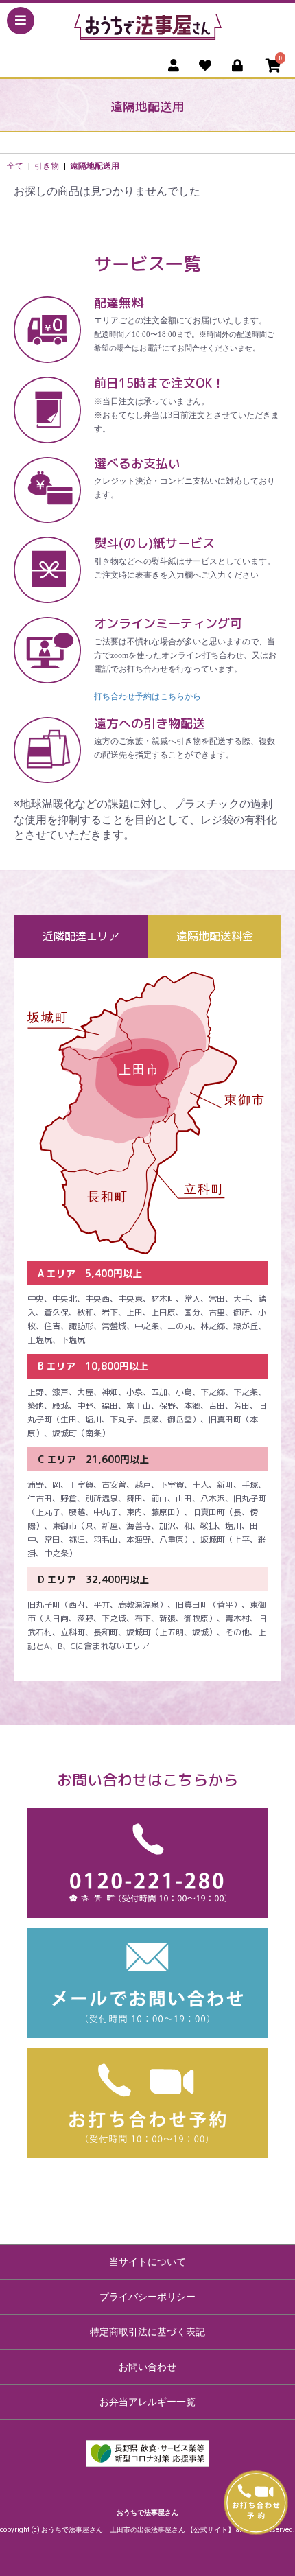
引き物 (47, 166)
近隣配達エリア (81, 936)
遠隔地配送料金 (215, 936)
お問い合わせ (147, 2367)
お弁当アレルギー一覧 (147, 2402)
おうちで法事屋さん (147, 2513)
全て (15, 166)
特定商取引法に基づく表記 (147, 2332)
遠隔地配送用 (95, 166)
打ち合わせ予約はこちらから (147, 696)
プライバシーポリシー (147, 2297)
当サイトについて (147, 2262)
